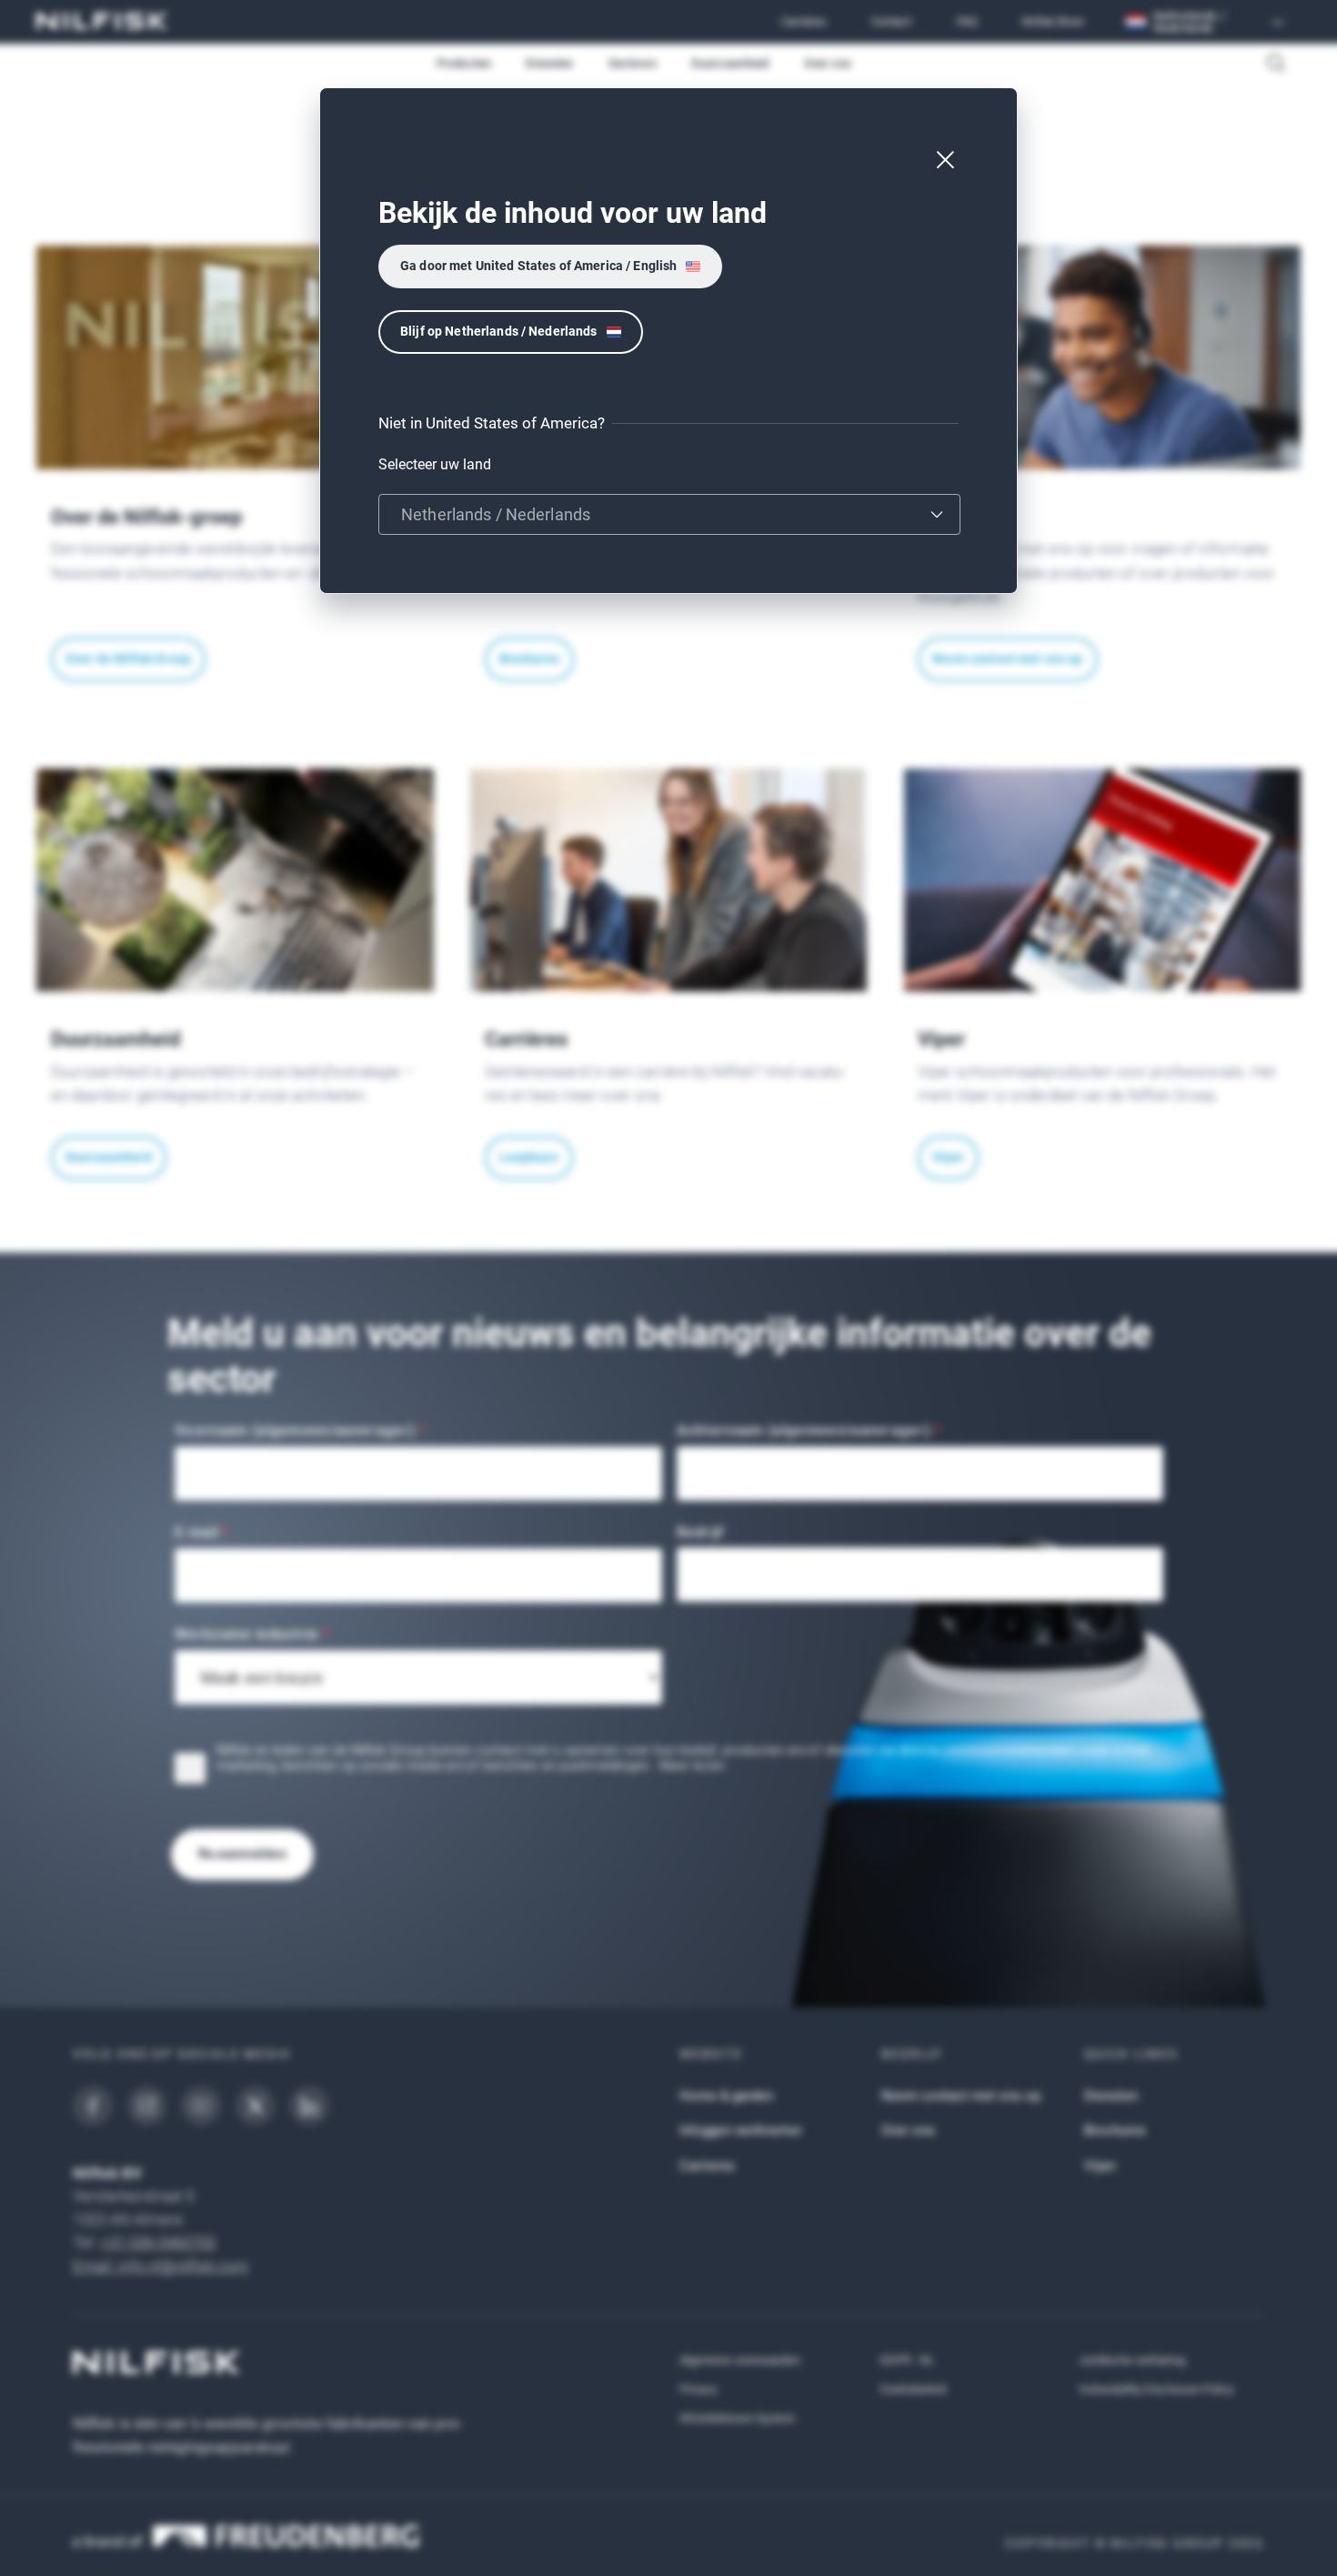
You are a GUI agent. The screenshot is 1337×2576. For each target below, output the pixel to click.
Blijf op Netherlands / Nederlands (499, 331)
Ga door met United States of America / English (538, 266)
